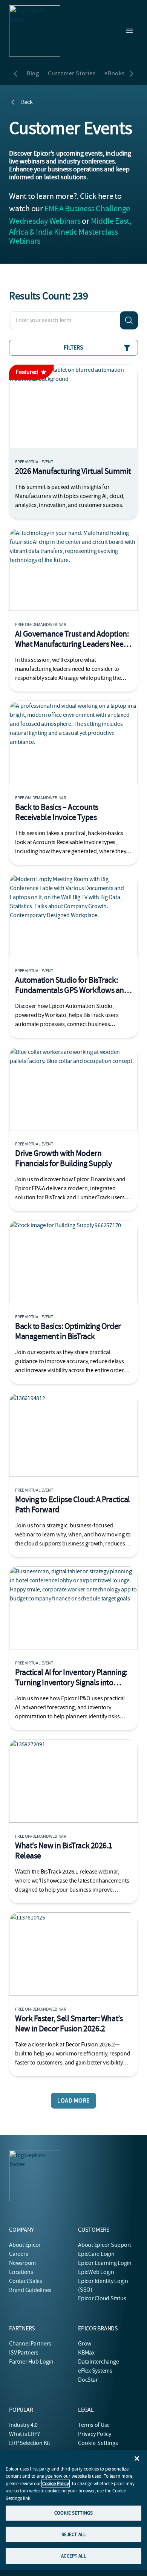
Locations (21, 2272)
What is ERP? (24, 2434)
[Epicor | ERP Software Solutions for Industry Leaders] (35, 31)
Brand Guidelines (30, 2290)
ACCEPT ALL (73, 2556)
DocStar (88, 2380)
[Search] (129, 320)
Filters (73, 348)
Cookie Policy (56, 2484)
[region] (73, 2510)
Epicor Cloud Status (102, 2298)
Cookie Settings (98, 2443)
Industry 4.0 (23, 2425)
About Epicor (25, 2245)
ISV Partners (24, 2353)
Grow (85, 2344)
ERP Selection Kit (30, 2443)
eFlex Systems (95, 2371)
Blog (33, 73)
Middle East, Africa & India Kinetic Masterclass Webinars (70, 231)
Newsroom (22, 2263)
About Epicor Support (105, 2245)
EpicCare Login (96, 2254)
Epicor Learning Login (105, 2263)
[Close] (137, 2458)
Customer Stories (72, 73)
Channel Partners (30, 2344)
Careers (18, 2254)
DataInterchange (98, 2362)
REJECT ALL (73, 2534)
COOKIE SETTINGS (73, 2513)
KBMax (86, 2353)
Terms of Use (94, 2425)
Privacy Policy (95, 2434)
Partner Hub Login (31, 2362)
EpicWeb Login (96, 2272)
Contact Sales (26, 2281)
